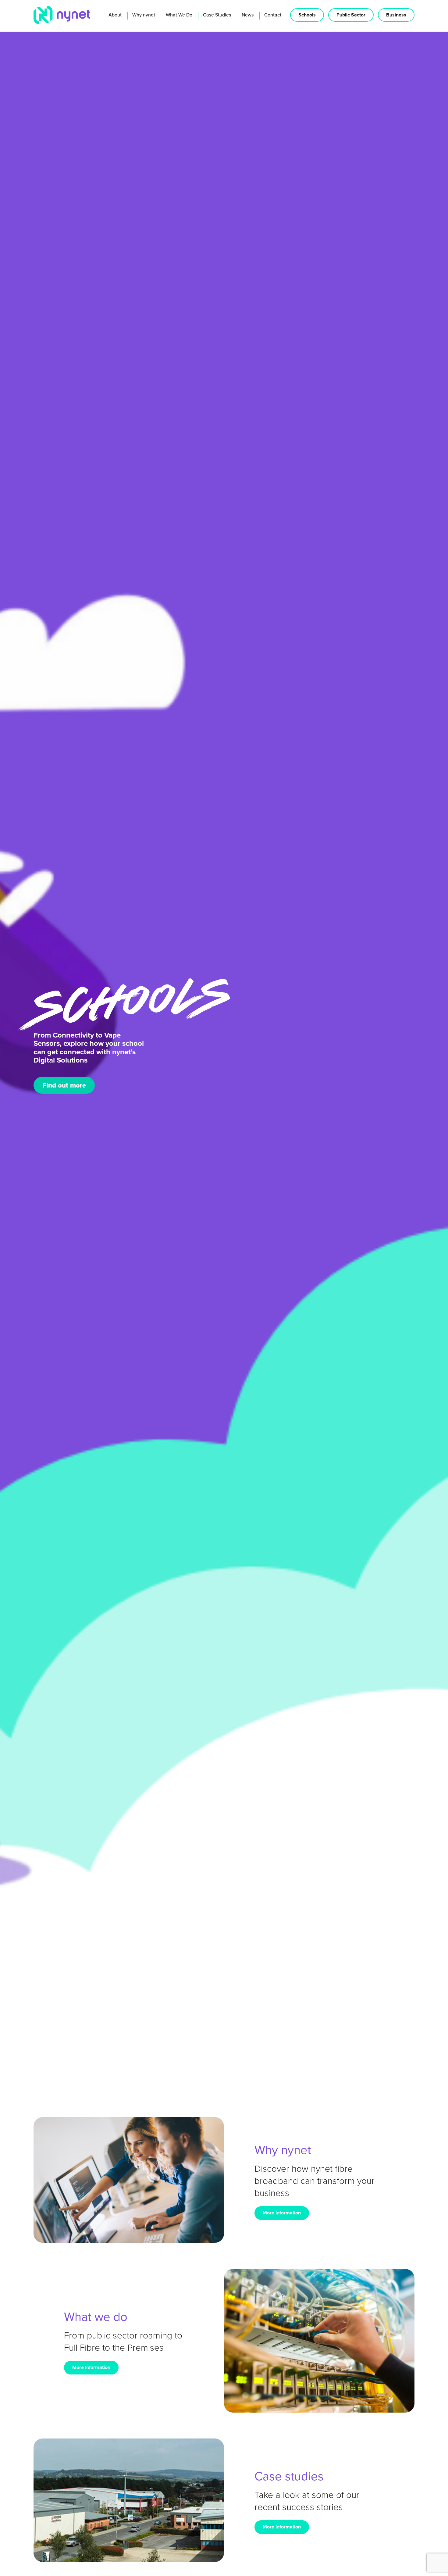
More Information (282, 2213)
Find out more (64, 1078)
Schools (307, 15)
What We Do (179, 15)
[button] (42, 2064)
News (248, 15)
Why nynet (144, 15)
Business (396, 15)
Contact (273, 15)
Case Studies (217, 15)
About (115, 15)
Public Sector (351, 15)
